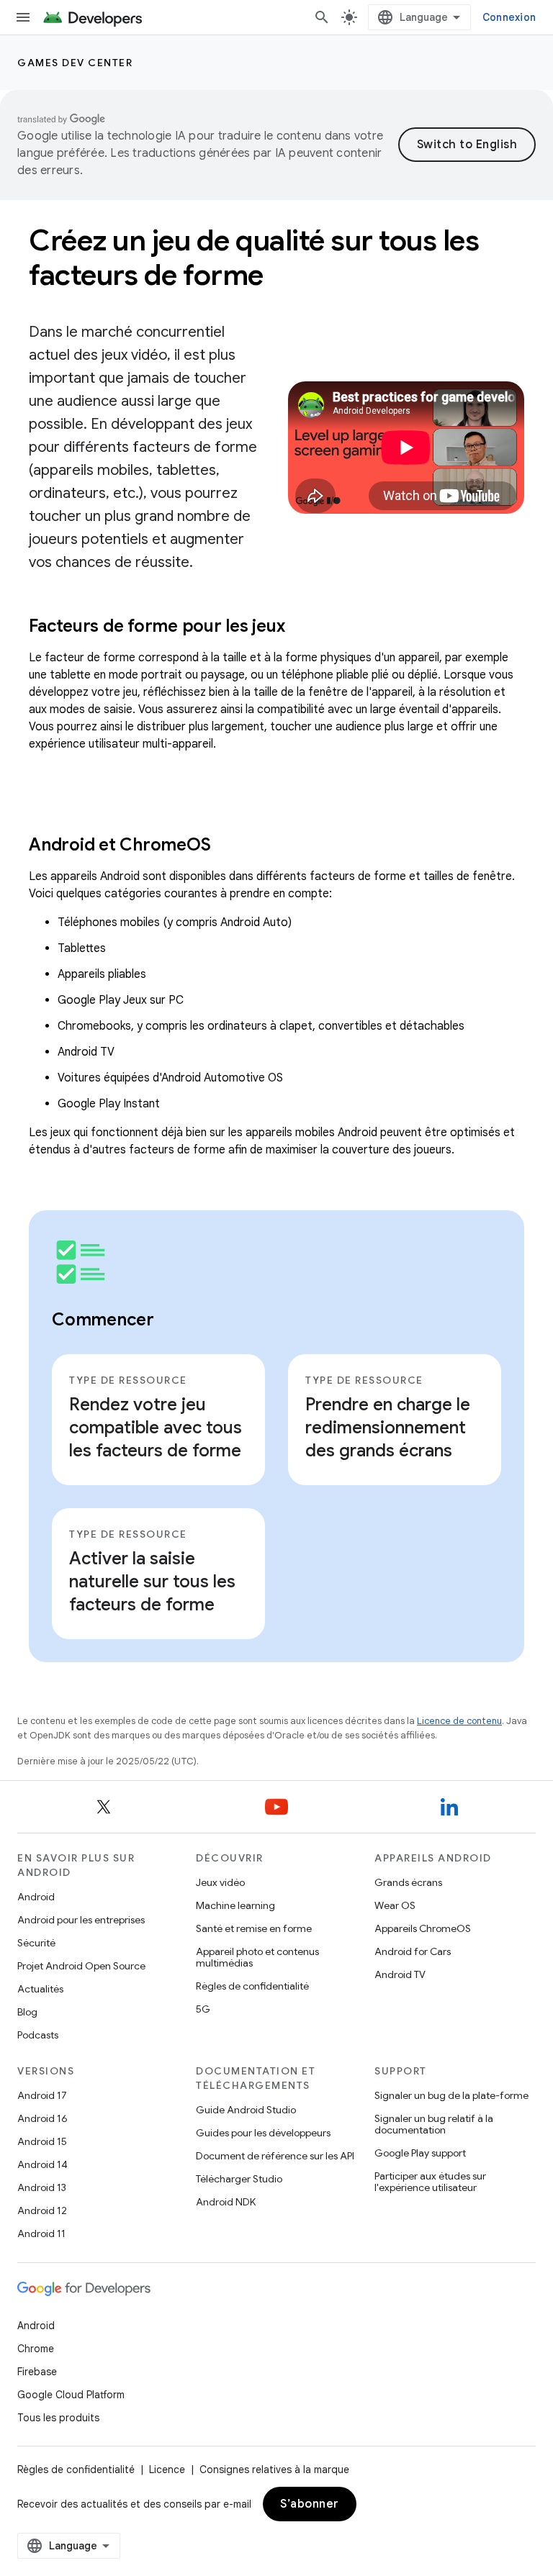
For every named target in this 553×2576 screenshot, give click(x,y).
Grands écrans (408, 1882)
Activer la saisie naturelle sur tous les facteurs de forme (152, 1582)
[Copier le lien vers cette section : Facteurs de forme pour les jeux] (303, 627)
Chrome (36, 2349)
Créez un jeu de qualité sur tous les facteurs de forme (254, 258)
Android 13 (42, 2187)
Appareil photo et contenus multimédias (257, 1957)
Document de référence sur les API (275, 2156)
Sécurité (36, 1943)
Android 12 (42, 2210)
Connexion (509, 17)
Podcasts (38, 2035)
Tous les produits (58, 2418)
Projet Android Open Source (81, 1966)
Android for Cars (413, 1951)
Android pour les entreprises (81, 1920)
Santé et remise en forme (254, 1928)
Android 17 (42, 2095)
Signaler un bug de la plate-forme (451, 2095)
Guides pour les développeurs (263, 2133)
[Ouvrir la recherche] (322, 17)
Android (36, 1897)
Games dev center (75, 63)
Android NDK (226, 2202)
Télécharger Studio (239, 2179)
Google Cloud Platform (71, 2395)
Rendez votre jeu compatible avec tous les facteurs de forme (156, 1428)
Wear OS (395, 1905)
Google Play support (420, 2153)
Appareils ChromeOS (423, 1928)
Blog (27, 2012)
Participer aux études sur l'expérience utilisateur (430, 2182)
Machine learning (235, 1905)
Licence (167, 2470)
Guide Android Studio (246, 2110)
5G (203, 2009)
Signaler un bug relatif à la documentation (434, 2124)
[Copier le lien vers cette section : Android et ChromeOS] (229, 846)
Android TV (400, 1974)
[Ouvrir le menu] (23, 17)
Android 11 (41, 2233)
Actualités (40, 1989)
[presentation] (276, 626)
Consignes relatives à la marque (274, 2470)
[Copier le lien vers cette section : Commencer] (173, 1321)
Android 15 (42, 2141)
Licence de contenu (459, 1721)
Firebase (37, 2372)
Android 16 (42, 2118)
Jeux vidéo (220, 1882)
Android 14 (42, 2164)
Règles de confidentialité (252, 1986)
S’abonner (310, 2504)
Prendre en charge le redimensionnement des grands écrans (388, 1428)
